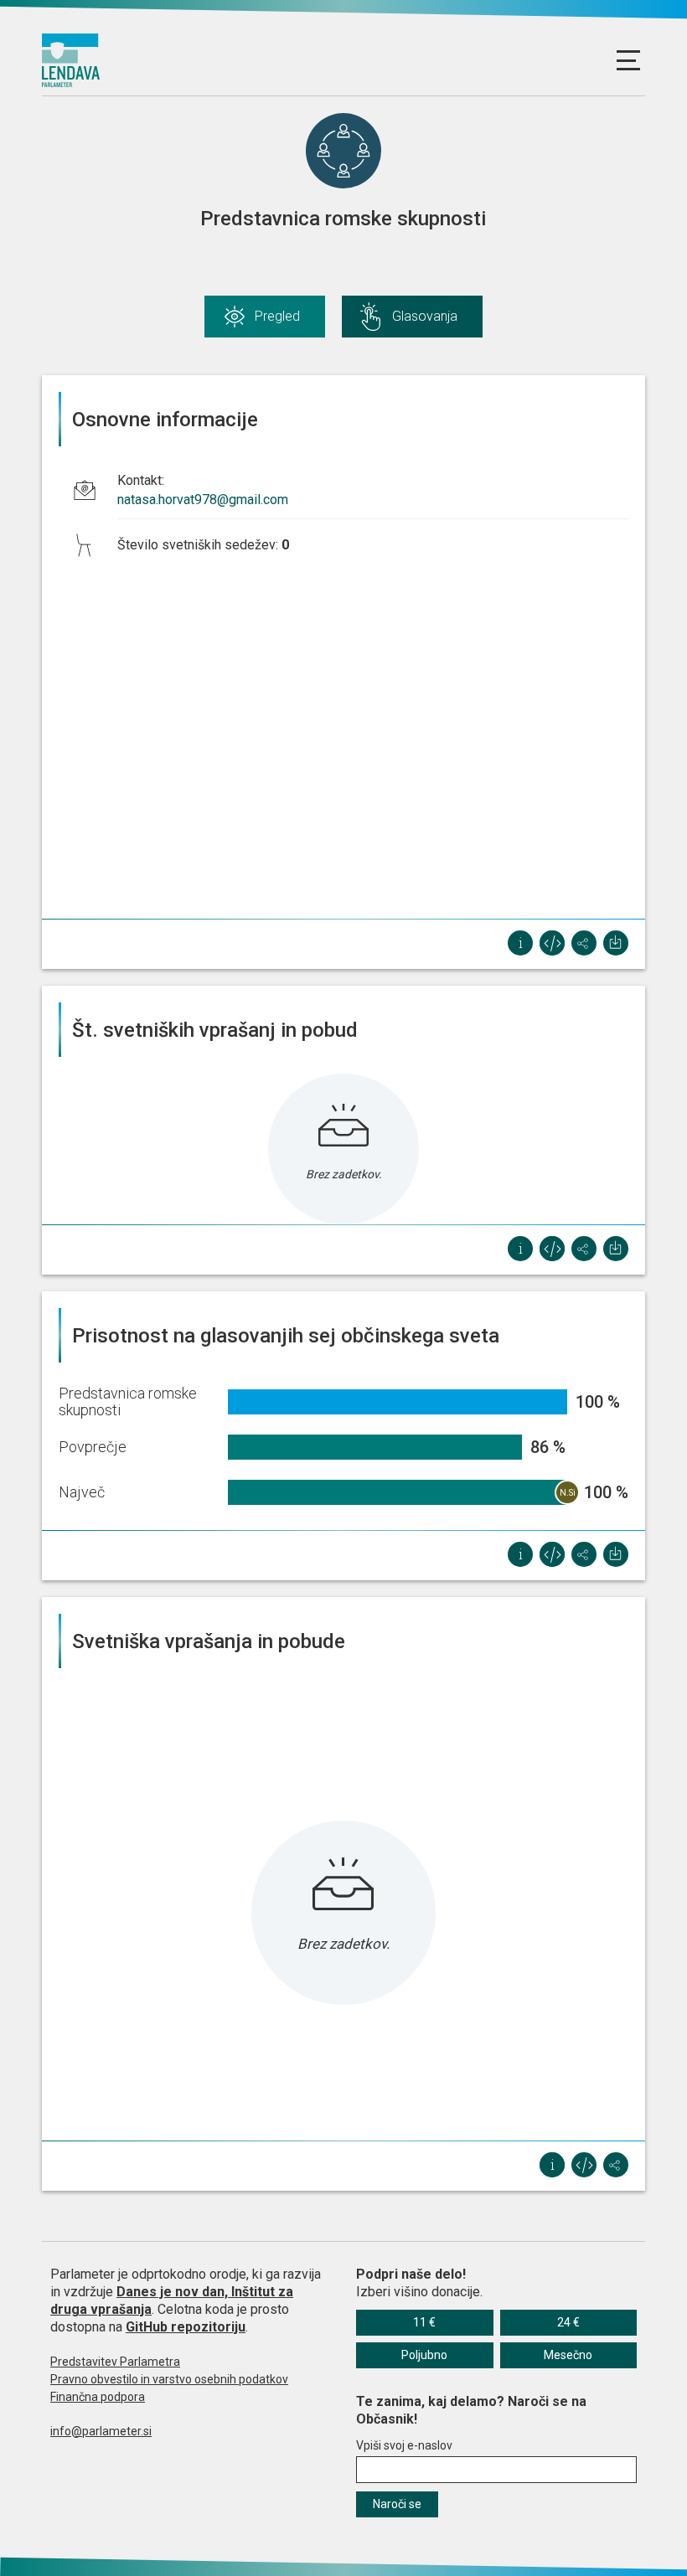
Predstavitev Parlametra (115, 2362)
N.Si (568, 1493)
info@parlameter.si (101, 2431)
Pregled (277, 316)
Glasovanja (425, 316)
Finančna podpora (98, 2397)
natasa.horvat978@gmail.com (203, 500)
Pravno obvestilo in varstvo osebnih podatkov (169, 2379)
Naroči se (397, 2504)
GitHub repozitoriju (186, 2327)
